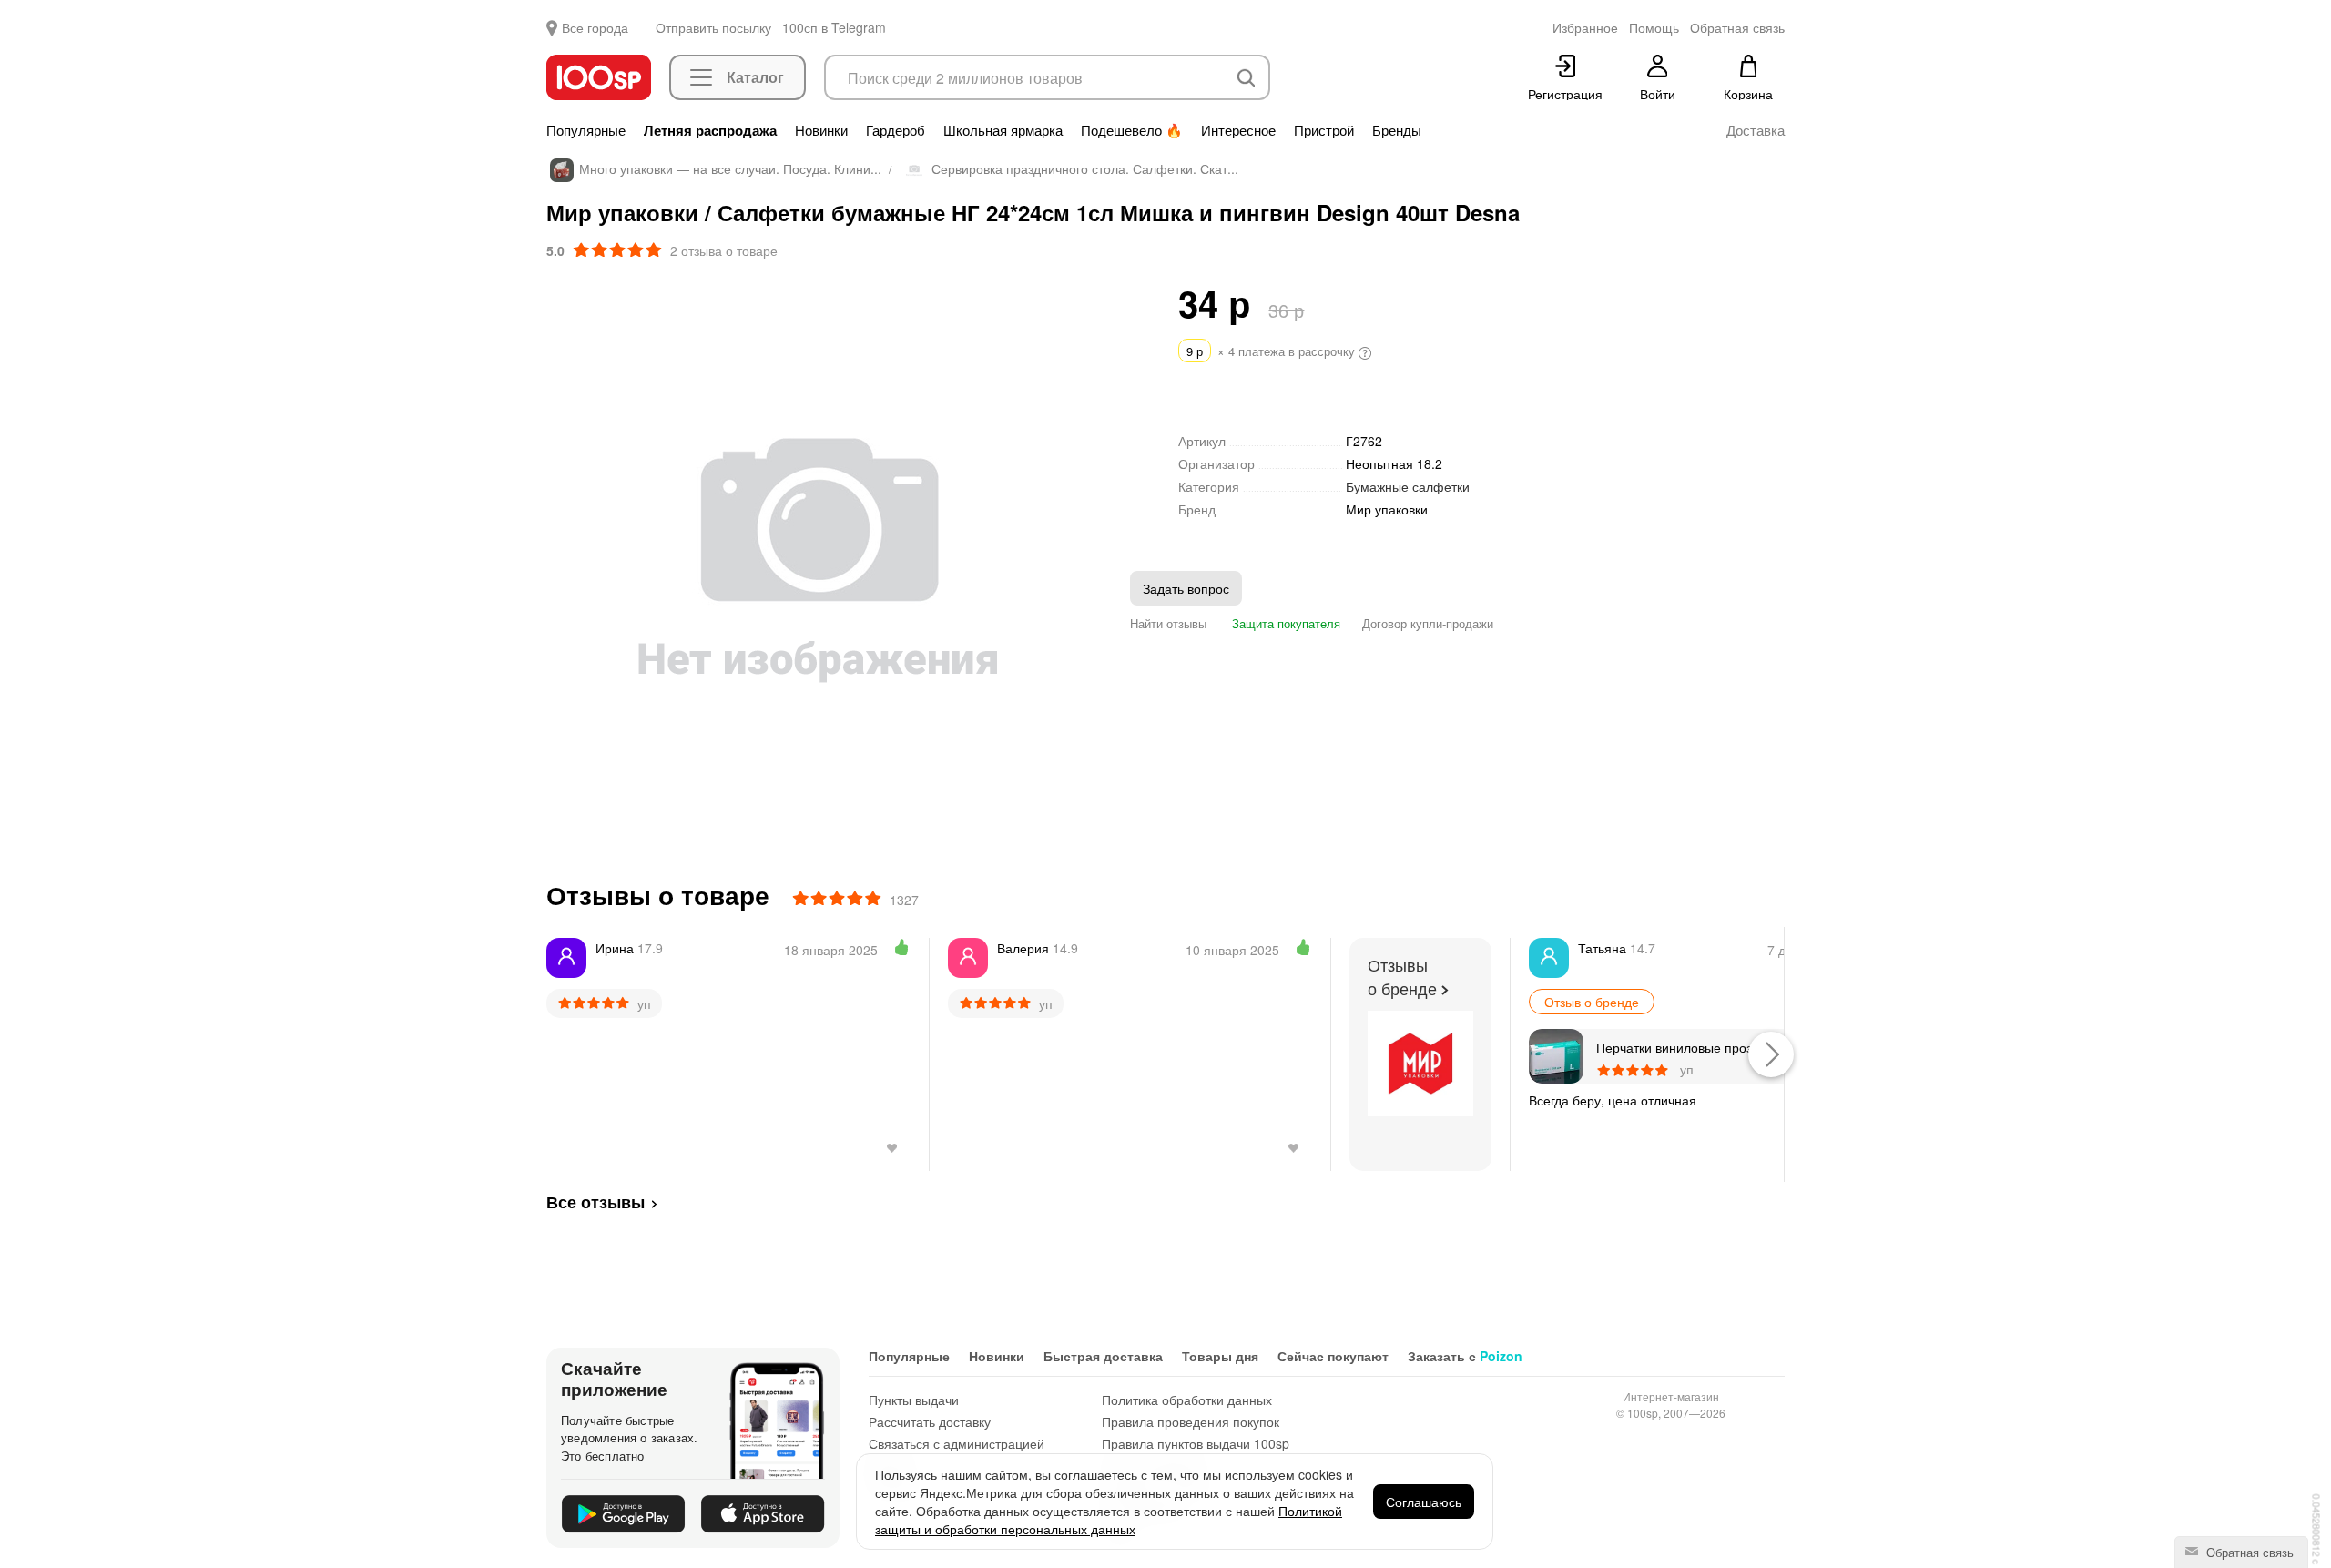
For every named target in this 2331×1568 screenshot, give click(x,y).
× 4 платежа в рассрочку (1272, 351)
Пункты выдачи (914, 1400)
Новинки (821, 130)
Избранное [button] (1585, 27)
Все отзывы (595, 1202)
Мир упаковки (1387, 509)
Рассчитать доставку (930, 1421)
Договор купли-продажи (1428, 623)
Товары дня (1220, 1356)
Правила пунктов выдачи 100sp (1196, 1443)
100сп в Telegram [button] (834, 27)
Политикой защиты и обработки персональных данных (1109, 1520)
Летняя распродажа (710, 130)
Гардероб (896, 130)
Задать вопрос (1186, 588)
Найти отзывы (1168, 623)
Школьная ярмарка (1003, 130)
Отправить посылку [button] (713, 27)
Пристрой (1324, 130)
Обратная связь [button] (1737, 27)
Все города (595, 27)
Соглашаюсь (1424, 1502)
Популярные (586, 130)
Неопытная (1394, 463)
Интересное (1238, 130)
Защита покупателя (1284, 623)
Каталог (755, 77)
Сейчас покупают (1333, 1356)
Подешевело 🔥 (1132, 130)
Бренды (1397, 130)
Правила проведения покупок (1191, 1421)
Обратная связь (2248, 1552)
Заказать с (1465, 1356)
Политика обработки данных (1187, 1400)
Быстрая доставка (1103, 1356)
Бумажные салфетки (1408, 486)
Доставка (1756, 130)
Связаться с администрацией (957, 1443)
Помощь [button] (1654, 27)
